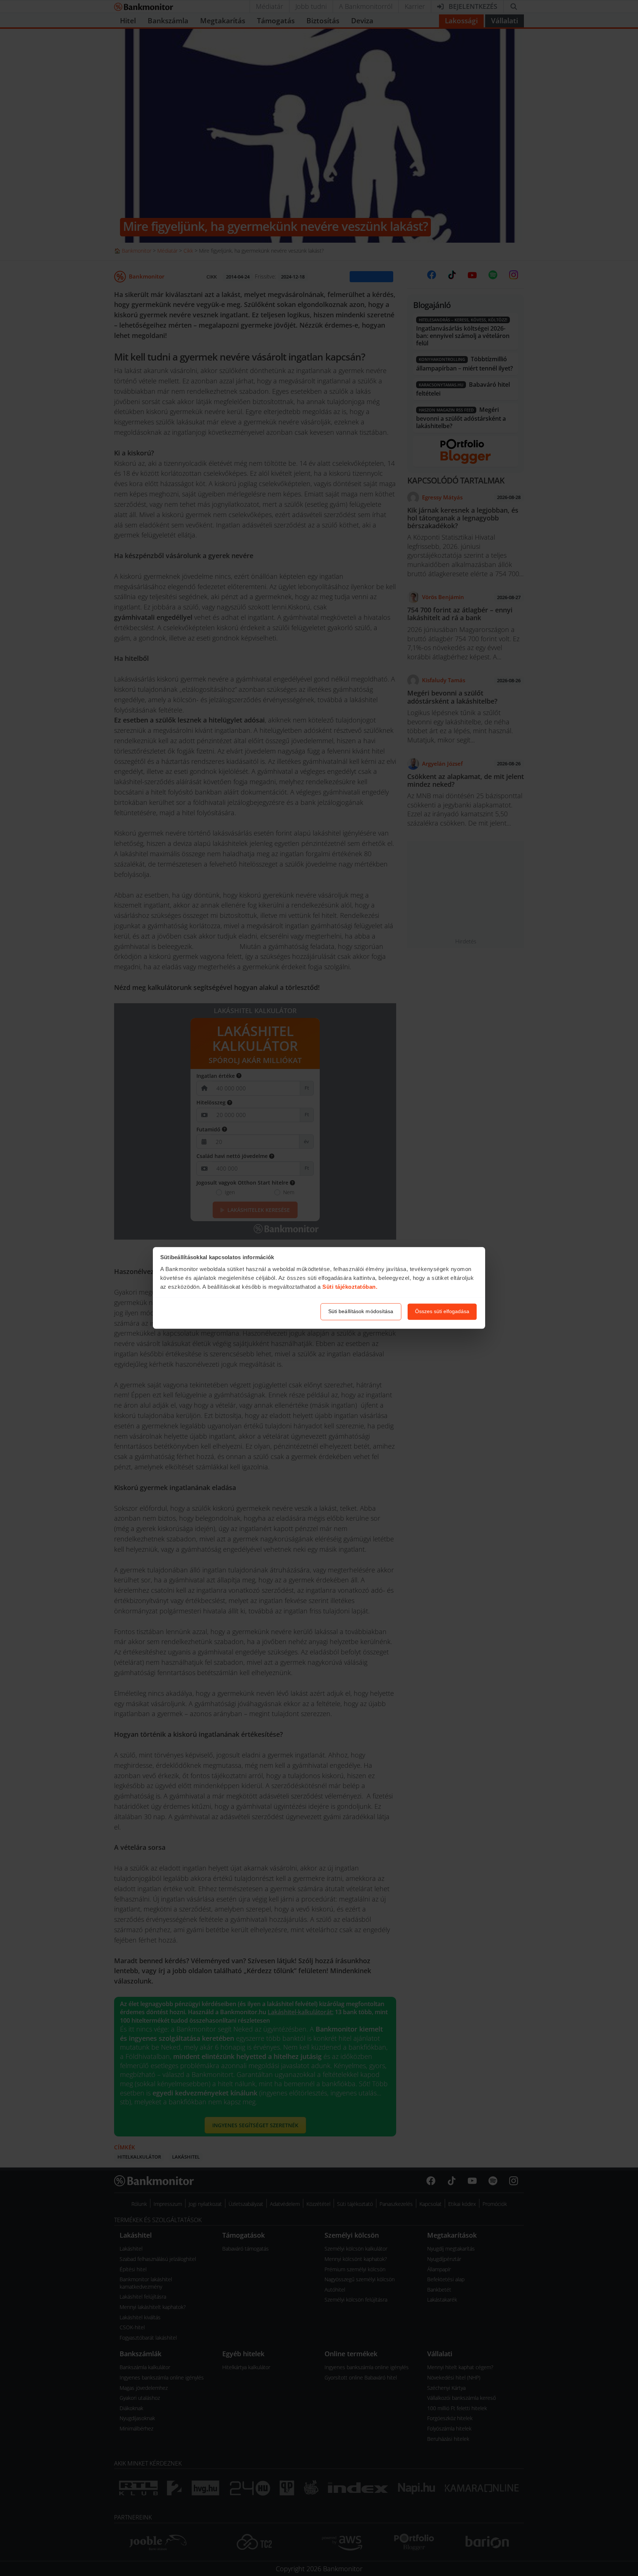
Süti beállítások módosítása (361, 1312)
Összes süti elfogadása (442, 1312)
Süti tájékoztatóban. (350, 1287)
